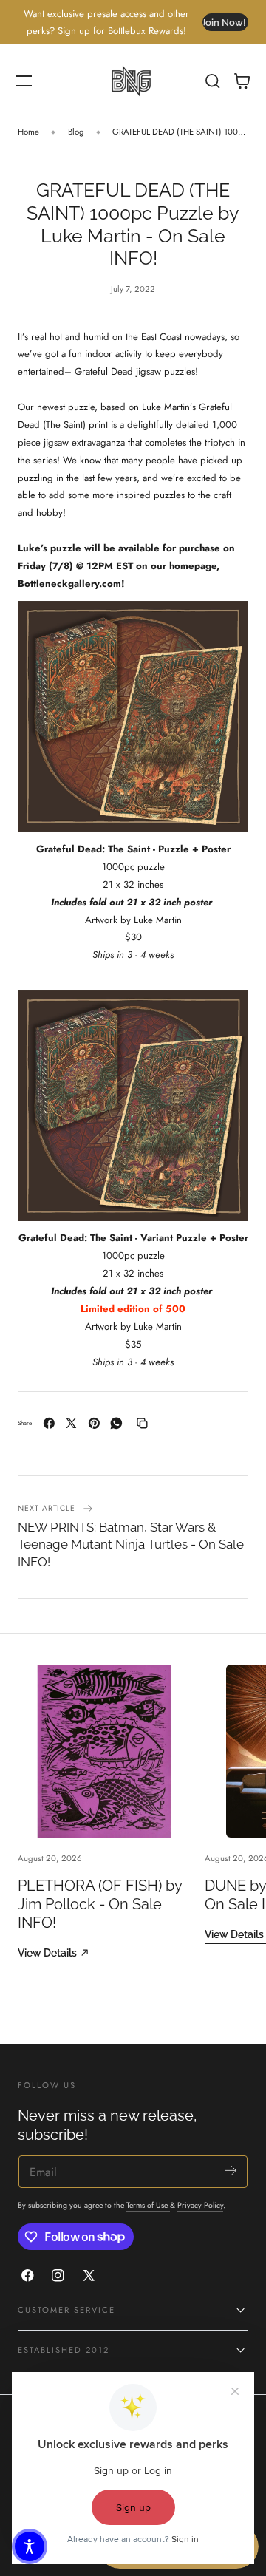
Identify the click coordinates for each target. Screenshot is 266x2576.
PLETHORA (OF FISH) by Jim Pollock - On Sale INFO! (100, 1904)
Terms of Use (148, 2205)
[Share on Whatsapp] (116, 1423)
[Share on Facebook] (49, 1423)
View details (47, 1953)
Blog (76, 132)
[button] (24, 81)
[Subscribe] (231, 2171)
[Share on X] (71, 1423)
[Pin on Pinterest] (94, 1423)
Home (28, 132)
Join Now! (224, 23)
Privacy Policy (200, 2205)
